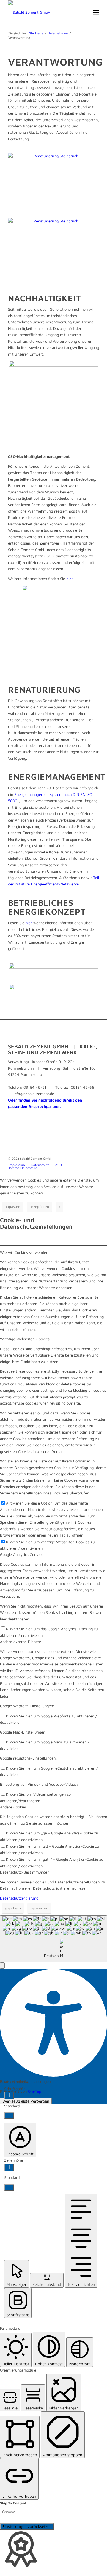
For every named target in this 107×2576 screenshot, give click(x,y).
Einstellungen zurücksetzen (27, 2526)
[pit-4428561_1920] (53, 247)
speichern (13, 1908)
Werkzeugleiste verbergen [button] (26, 2101)
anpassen (12, 1207)
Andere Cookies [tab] (13, 1807)
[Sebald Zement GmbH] (44, 12)
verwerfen (39, 1908)
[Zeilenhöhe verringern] (9, 2188)
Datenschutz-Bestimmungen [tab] (25, 1872)
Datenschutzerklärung (19, 1898)
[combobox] (53, 1939)
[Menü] (96, 12)
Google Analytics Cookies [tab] (22, 1554)
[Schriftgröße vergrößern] (9, 2096)
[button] (2, 1966)
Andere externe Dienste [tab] (21, 1642)
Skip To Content (13, 2503)
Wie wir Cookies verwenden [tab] (24, 1252)
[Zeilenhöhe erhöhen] (9, 2167)
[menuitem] (96, 12)
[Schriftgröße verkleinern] (9, 2116)
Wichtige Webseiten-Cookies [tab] (25, 1339)
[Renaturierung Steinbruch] (53, 180)
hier (69, 579)
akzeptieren (39, 1207)
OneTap (34, 2091)
